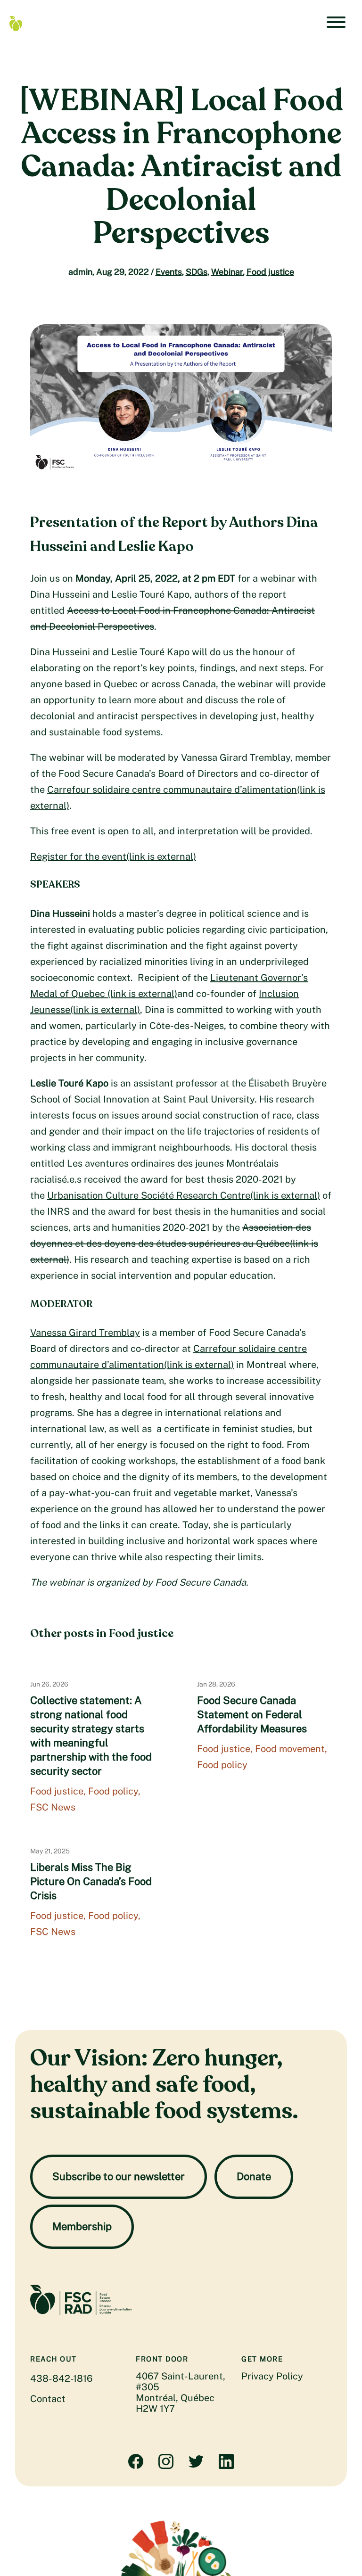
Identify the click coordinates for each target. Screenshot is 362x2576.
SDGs (197, 272)
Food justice (270, 272)
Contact (48, 2399)
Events (169, 272)
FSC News (53, 1807)
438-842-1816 (61, 2378)
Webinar (227, 272)
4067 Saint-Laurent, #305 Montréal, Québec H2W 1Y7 (181, 2392)
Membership (82, 2226)
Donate (254, 2176)
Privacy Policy (272, 2376)
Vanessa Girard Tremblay (85, 1333)
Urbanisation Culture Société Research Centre (184, 1195)
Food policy (113, 1791)
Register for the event (113, 856)
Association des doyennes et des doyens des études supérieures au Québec (174, 1243)
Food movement (290, 1749)
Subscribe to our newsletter (119, 2176)
